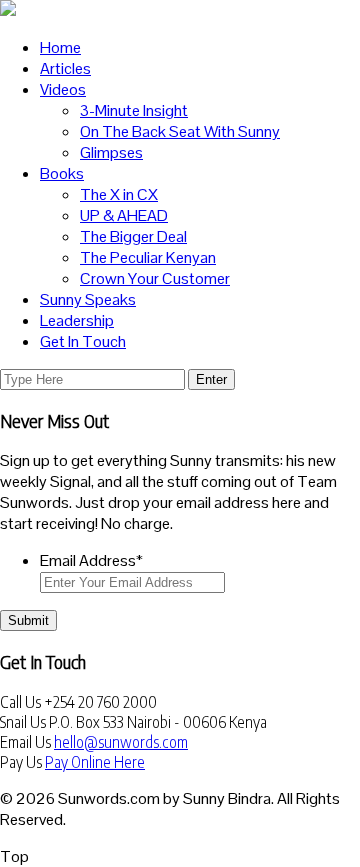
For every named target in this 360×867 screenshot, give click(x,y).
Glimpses (111, 152)
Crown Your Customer (155, 278)
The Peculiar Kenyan (148, 257)
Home (60, 47)
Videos (63, 89)
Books (62, 173)
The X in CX (119, 194)
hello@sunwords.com (121, 742)
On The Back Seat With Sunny (180, 131)
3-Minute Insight (134, 110)
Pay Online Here (95, 762)
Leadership (77, 320)
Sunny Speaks (88, 299)
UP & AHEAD (124, 215)
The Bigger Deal (133, 236)
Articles (65, 68)
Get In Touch (83, 341)
